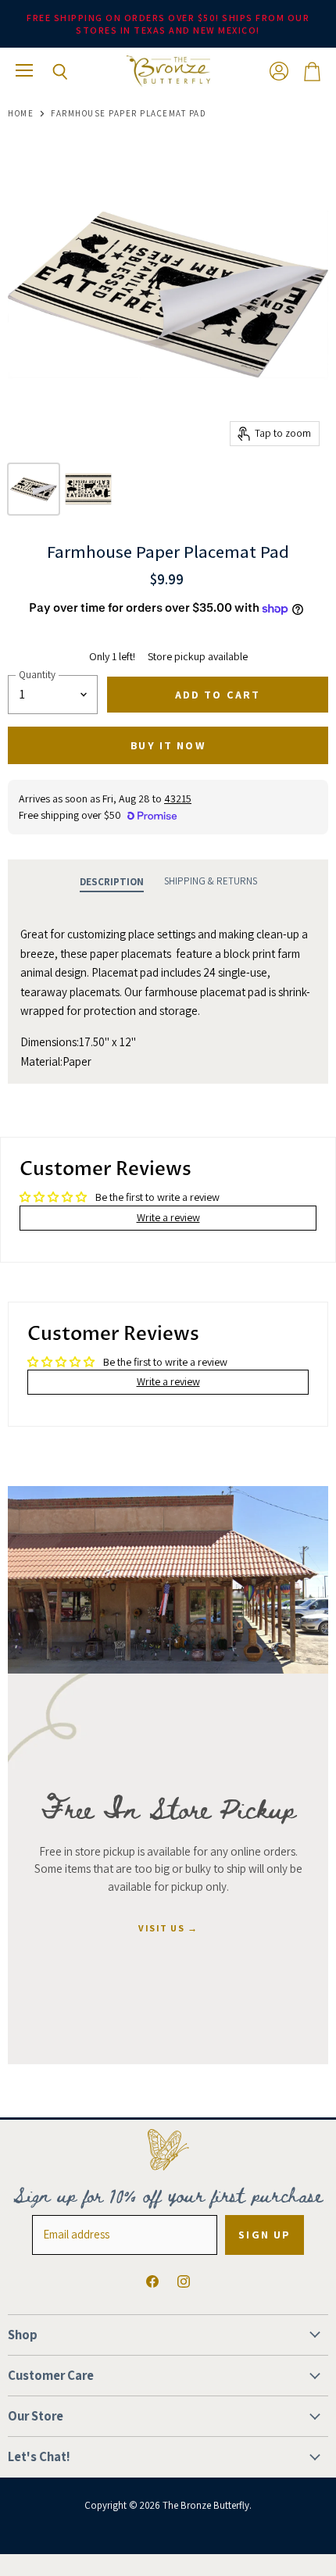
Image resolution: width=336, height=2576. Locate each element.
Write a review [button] (168, 1217)
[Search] (48, 72)
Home (21, 114)
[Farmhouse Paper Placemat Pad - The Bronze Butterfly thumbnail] (34, 489)
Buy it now (168, 745)
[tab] (112, 882)
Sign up (265, 2235)
